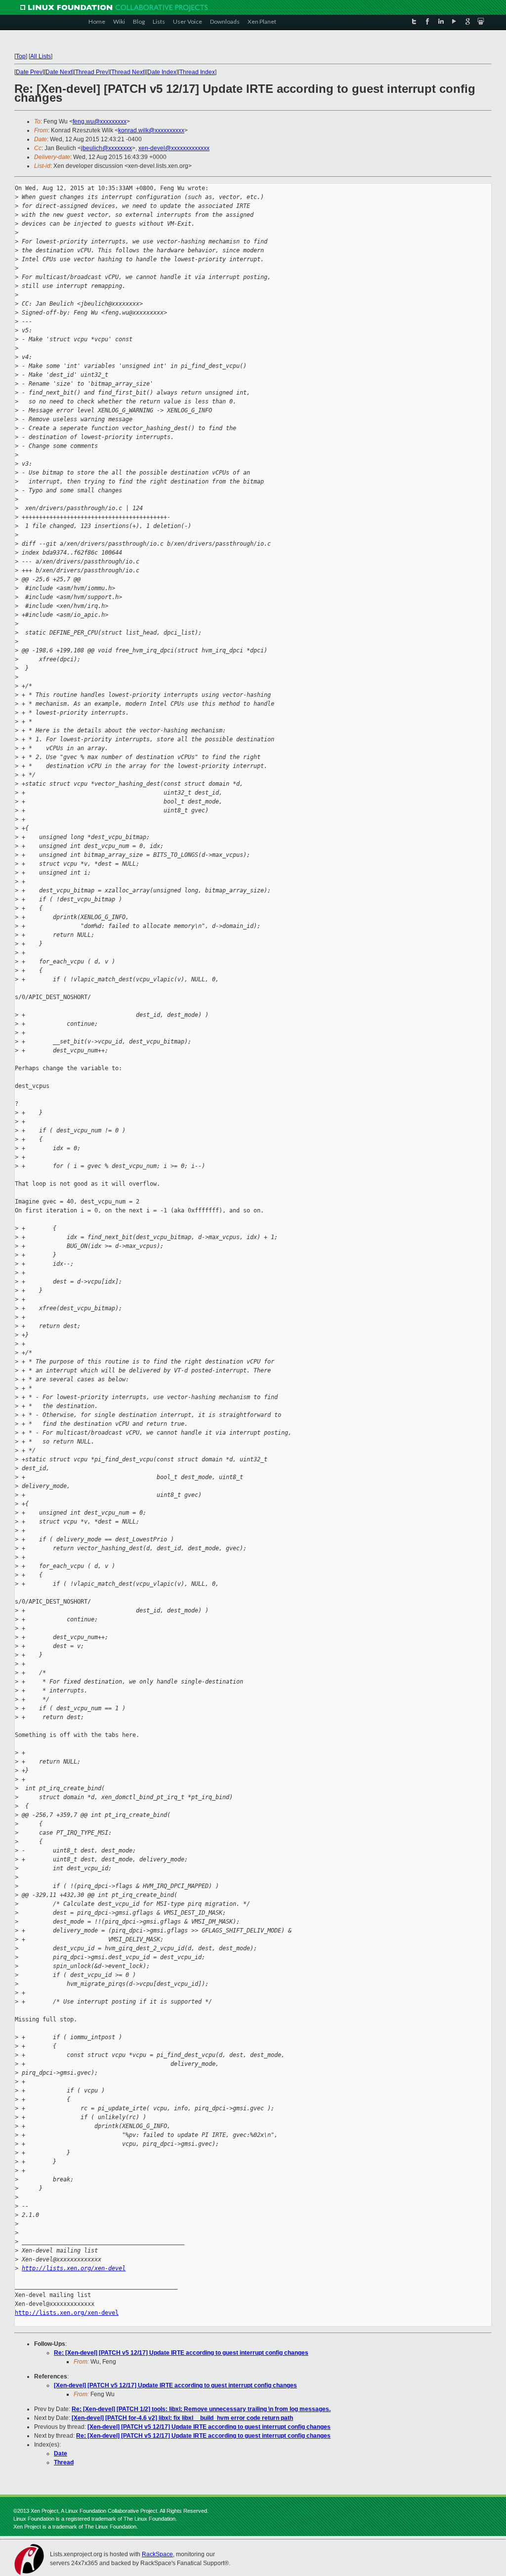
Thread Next (128, 72)
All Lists (41, 56)
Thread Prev (92, 72)
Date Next (59, 72)
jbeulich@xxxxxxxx (106, 148)
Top (21, 56)
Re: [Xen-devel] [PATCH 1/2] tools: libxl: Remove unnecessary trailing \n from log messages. (201, 2409)
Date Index (162, 72)
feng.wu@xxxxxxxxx (100, 121)
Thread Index (197, 72)
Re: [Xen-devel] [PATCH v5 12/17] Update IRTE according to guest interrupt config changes (181, 2353)
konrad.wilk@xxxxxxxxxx (151, 130)
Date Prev (29, 72)
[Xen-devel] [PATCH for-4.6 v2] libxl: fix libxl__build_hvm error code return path (182, 2418)
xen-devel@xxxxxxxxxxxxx (174, 148)
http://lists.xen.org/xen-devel (74, 2268)
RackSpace (157, 2554)
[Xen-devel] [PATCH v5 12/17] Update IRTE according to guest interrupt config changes (175, 2385)
